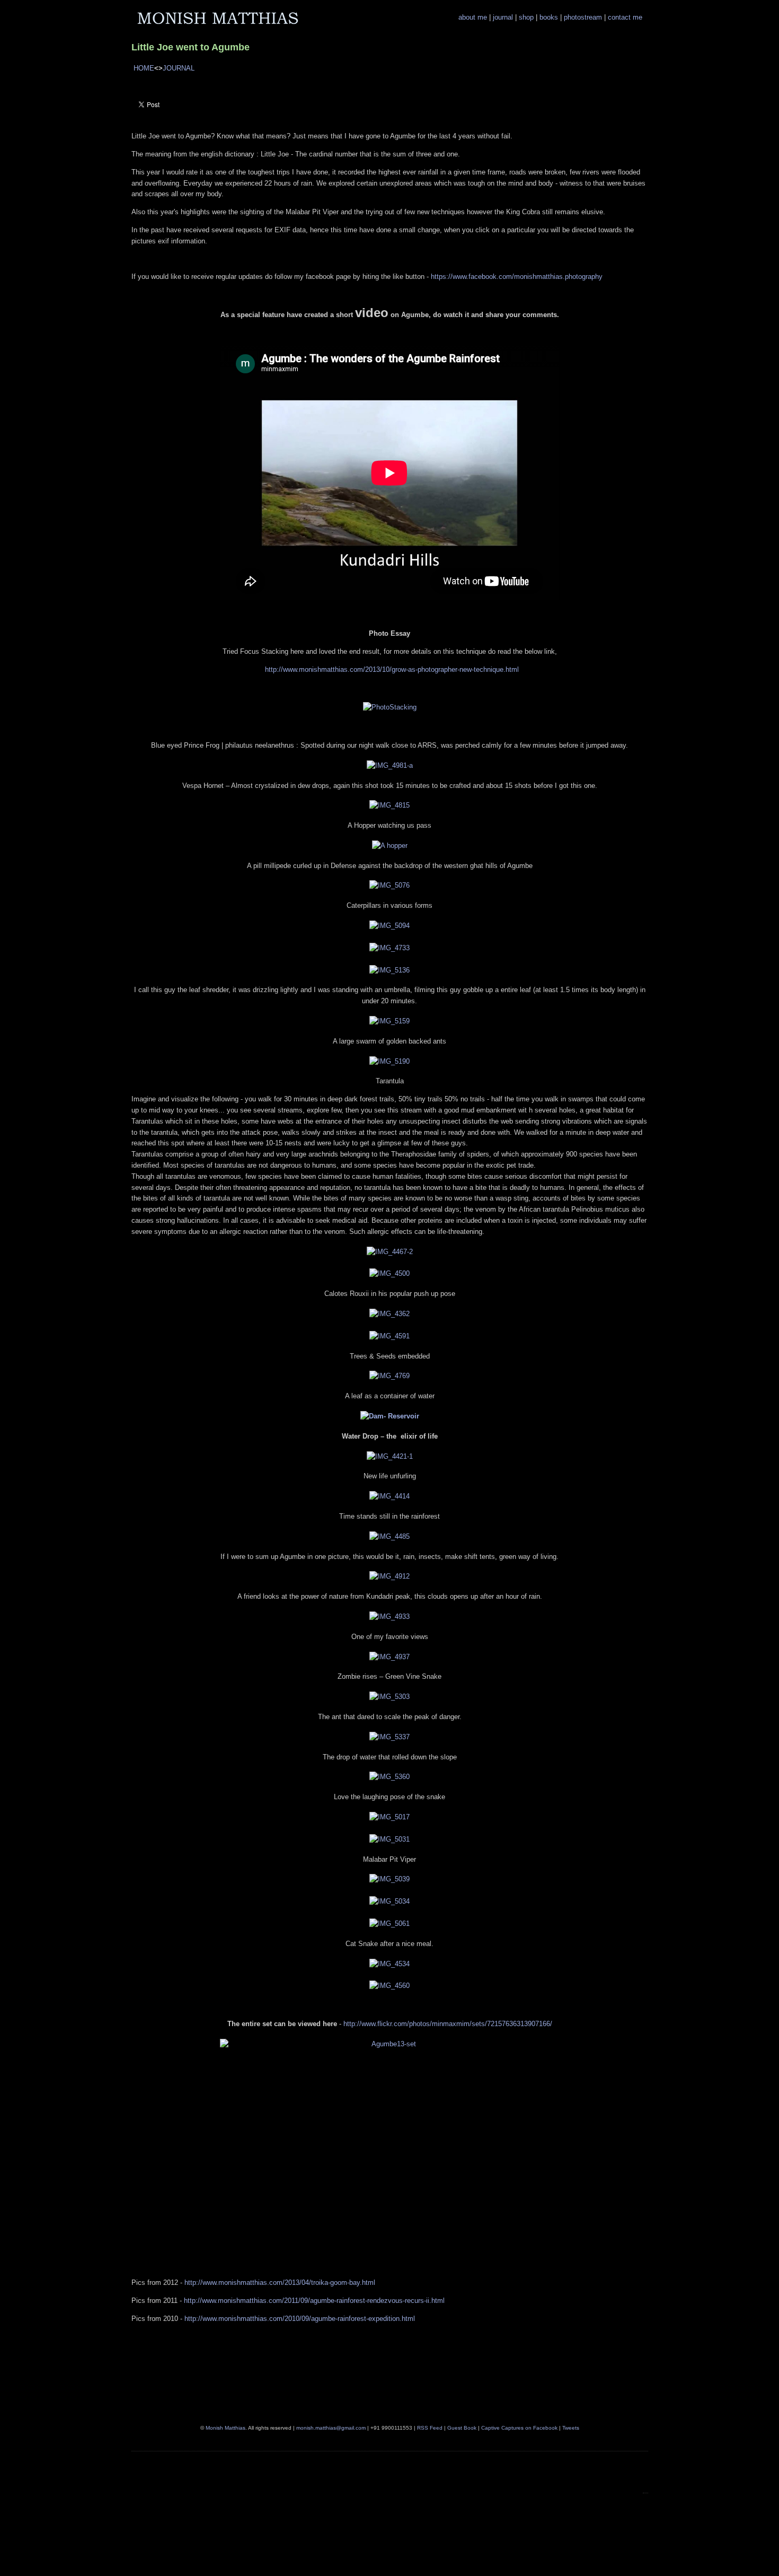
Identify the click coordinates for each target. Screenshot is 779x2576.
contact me (625, 17)
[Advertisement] (408, 2543)
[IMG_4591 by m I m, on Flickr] (389, 1336)
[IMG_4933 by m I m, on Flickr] (389, 1616)
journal (504, 17)
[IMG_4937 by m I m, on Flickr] (389, 1657)
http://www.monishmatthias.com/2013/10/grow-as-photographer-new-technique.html (392, 669)
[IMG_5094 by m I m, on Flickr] (389, 926)
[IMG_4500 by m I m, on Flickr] (389, 1273)
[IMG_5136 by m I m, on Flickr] (389, 970)
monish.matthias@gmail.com (331, 2428)
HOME (144, 68)
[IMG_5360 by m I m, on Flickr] (389, 1777)
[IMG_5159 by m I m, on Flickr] (389, 1021)
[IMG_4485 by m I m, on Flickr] (389, 1536)
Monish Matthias (225, 2428)
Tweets (571, 2428)
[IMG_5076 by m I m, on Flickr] (389, 885)
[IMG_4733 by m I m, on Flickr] (389, 948)
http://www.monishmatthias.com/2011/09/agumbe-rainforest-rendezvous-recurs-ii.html (314, 2301)
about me (474, 17)
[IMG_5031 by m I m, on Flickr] (389, 1839)
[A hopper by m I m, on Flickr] (390, 845)
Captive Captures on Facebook (519, 2428)
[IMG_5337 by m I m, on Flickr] (389, 1737)
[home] (218, 24)
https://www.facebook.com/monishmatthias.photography (517, 277)
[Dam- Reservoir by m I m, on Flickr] (390, 1416)
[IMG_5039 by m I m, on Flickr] (389, 1879)
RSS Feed (430, 2428)
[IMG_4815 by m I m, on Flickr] (389, 805)
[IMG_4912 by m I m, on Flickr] (389, 1576)
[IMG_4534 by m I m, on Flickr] (389, 1964)
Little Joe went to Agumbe (191, 47)
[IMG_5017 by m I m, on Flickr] (389, 1817)
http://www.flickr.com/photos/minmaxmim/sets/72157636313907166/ (448, 2024)
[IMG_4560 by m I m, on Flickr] (389, 1986)
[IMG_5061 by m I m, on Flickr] (389, 1924)
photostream (584, 17)
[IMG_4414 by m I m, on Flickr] (389, 1496)
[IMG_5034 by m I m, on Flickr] (389, 1901)
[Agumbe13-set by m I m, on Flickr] (390, 2136)
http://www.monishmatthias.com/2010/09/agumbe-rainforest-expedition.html (300, 2319)
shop (527, 17)
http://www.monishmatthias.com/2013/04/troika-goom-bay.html (280, 2283)
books (550, 17)
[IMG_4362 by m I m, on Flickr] (389, 1314)
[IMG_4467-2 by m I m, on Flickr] (390, 1252)
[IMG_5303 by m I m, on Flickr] (389, 1697)
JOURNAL (179, 68)
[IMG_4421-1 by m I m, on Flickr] (390, 1456)
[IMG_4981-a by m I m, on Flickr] (390, 765)
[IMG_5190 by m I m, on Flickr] (389, 1061)
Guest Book (462, 2428)
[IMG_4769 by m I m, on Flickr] (389, 1376)
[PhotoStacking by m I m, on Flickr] (390, 707)
